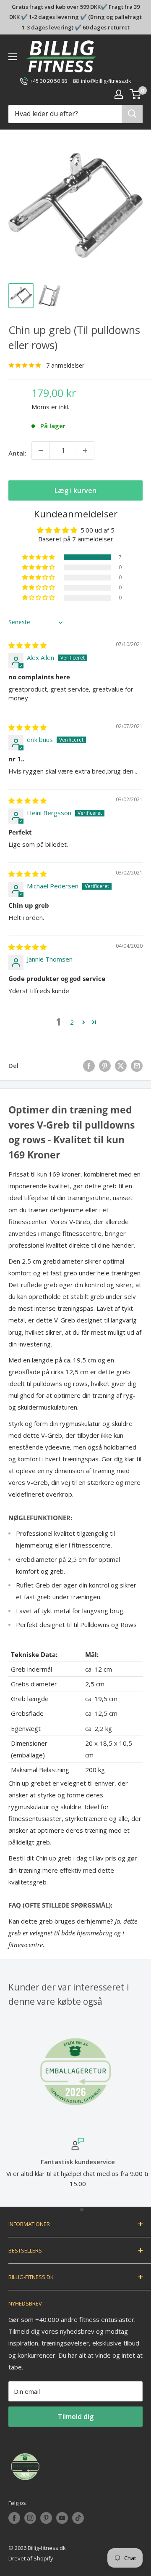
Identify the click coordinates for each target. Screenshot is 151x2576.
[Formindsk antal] (41, 451)
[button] (39, 557)
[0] (136, 94)
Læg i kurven (75, 490)
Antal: (17, 453)
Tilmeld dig (76, 2417)
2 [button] (72, 1022)
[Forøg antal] (85, 451)
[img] (27, 645)
